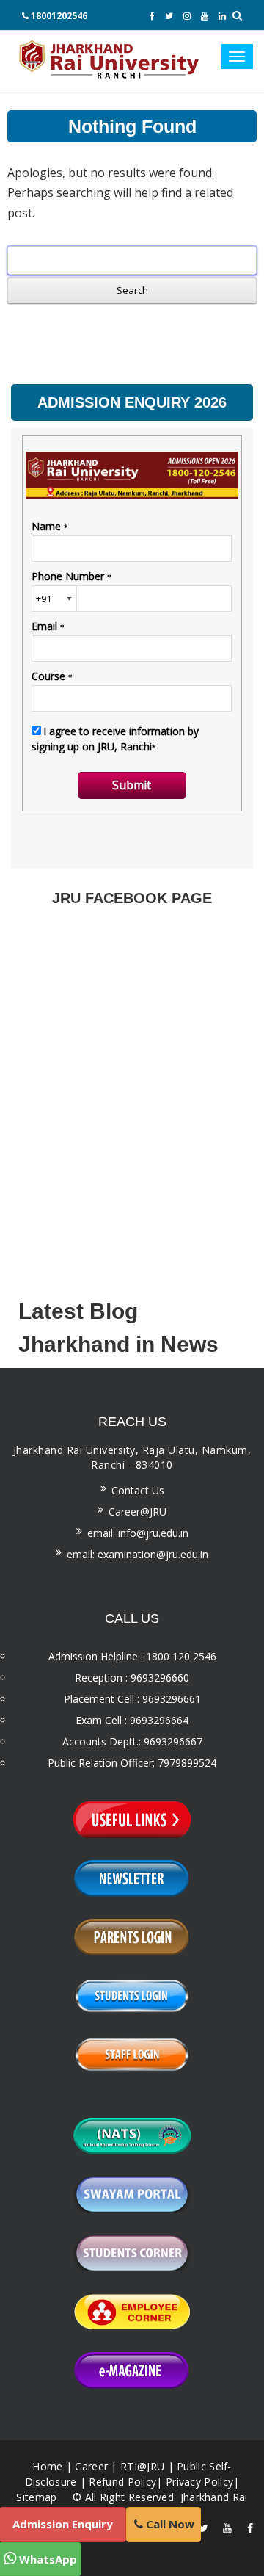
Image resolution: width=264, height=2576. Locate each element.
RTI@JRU (142, 2466)
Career (91, 2466)
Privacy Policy (199, 2482)
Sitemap (36, 2497)
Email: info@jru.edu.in (138, 1533)
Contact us (138, 1490)
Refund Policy (122, 2482)
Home (47, 2466)
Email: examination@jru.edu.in (137, 1554)
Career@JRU (137, 1512)
